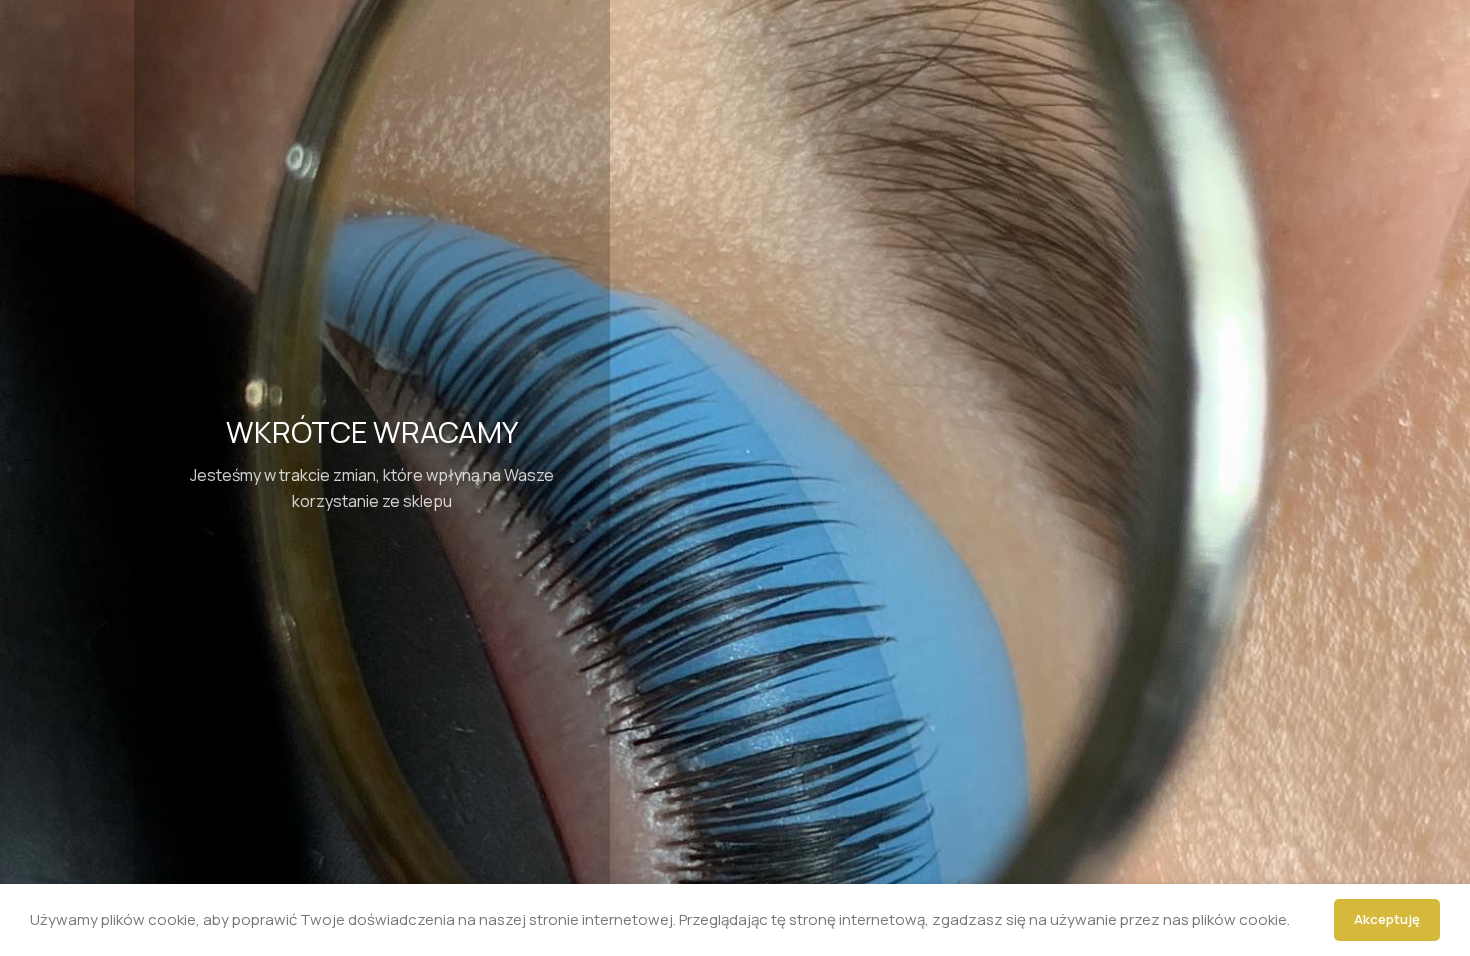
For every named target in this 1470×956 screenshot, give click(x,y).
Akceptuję (1387, 919)
